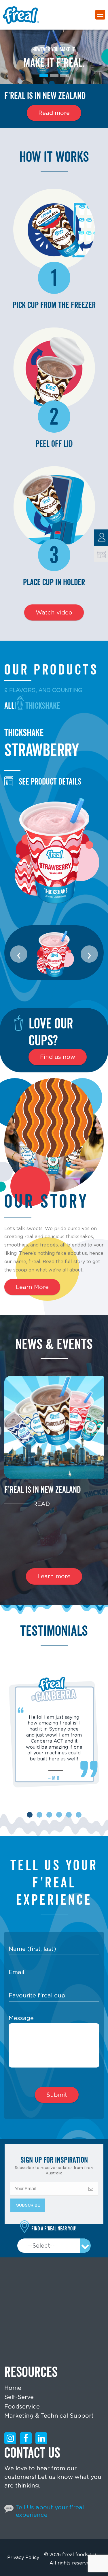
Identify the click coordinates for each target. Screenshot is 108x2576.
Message (21, 2018)
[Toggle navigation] (100, 15)
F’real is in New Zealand (42, 1490)
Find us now (58, 1057)
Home (13, 2388)
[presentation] (19, 954)
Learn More (32, 1287)
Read (41, 1504)
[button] (30, 1815)
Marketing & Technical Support (49, 2416)
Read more (54, 113)
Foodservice (22, 2407)
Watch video (54, 612)
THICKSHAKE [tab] (43, 706)
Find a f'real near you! (54, 2229)
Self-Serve (19, 2397)
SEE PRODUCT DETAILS (50, 781)
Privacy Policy (23, 2557)
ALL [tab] (9, 706)
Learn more (54, 1576)
